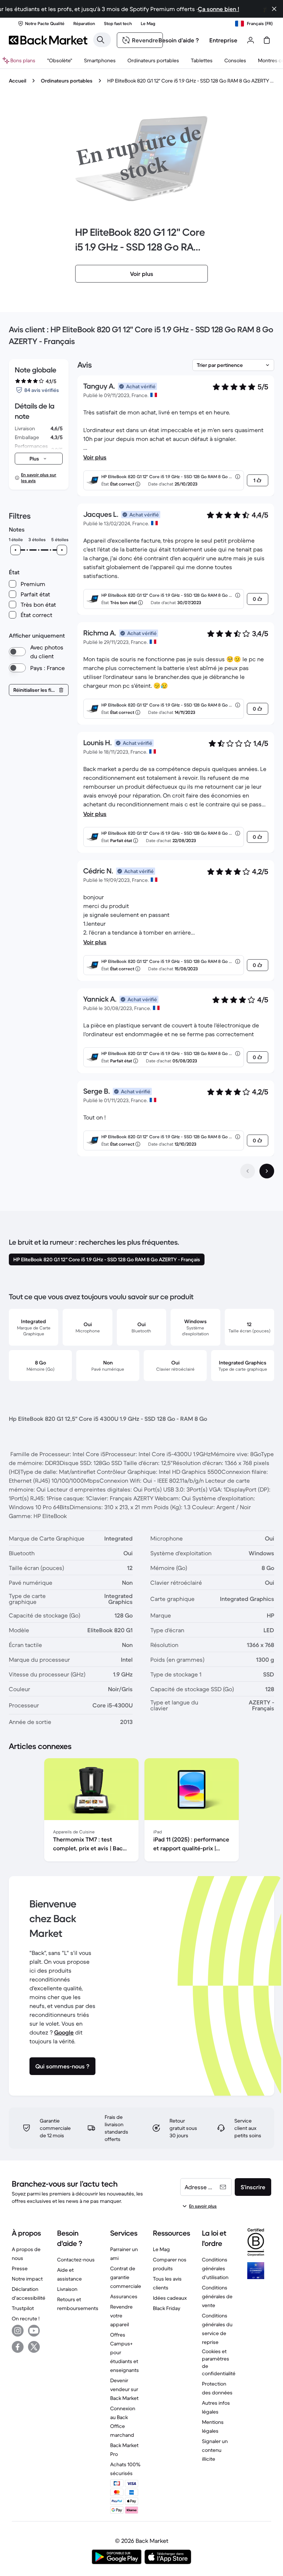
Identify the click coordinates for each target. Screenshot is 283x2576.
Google (64, 2032)
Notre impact (27, 2279)
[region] (141, 1811)
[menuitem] (100, 60)
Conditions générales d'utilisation (215, 2268)
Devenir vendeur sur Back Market (124, 2389)
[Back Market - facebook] (18, 2347)
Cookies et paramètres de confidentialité (219, 2362)
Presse (20, 2268)
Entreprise (223, 40)
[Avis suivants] (267, 1171)
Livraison (67, 2289)
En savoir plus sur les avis (39, 478)
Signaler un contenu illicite (215, 2450)
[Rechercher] (101, 40)
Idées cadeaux (170, 2298)
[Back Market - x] (34, 2347)
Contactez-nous (76, 2260)
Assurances (124, 2296)
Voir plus (95, 457)
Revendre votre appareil (121, 2316)
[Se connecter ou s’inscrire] (251, 40)
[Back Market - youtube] (34, 2331)
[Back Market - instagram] (18, 2331)
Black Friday (167, 2308)
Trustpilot (23, 2308)
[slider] (15, 550)
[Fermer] (274, 9)
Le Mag (161, 2249)
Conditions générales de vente (217, 2296)
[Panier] (267, 40)
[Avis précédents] (248, 1171)
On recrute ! (26, 2319)
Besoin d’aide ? (179, 40)
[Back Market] (48, 40)
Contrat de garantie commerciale (126, 2277)
